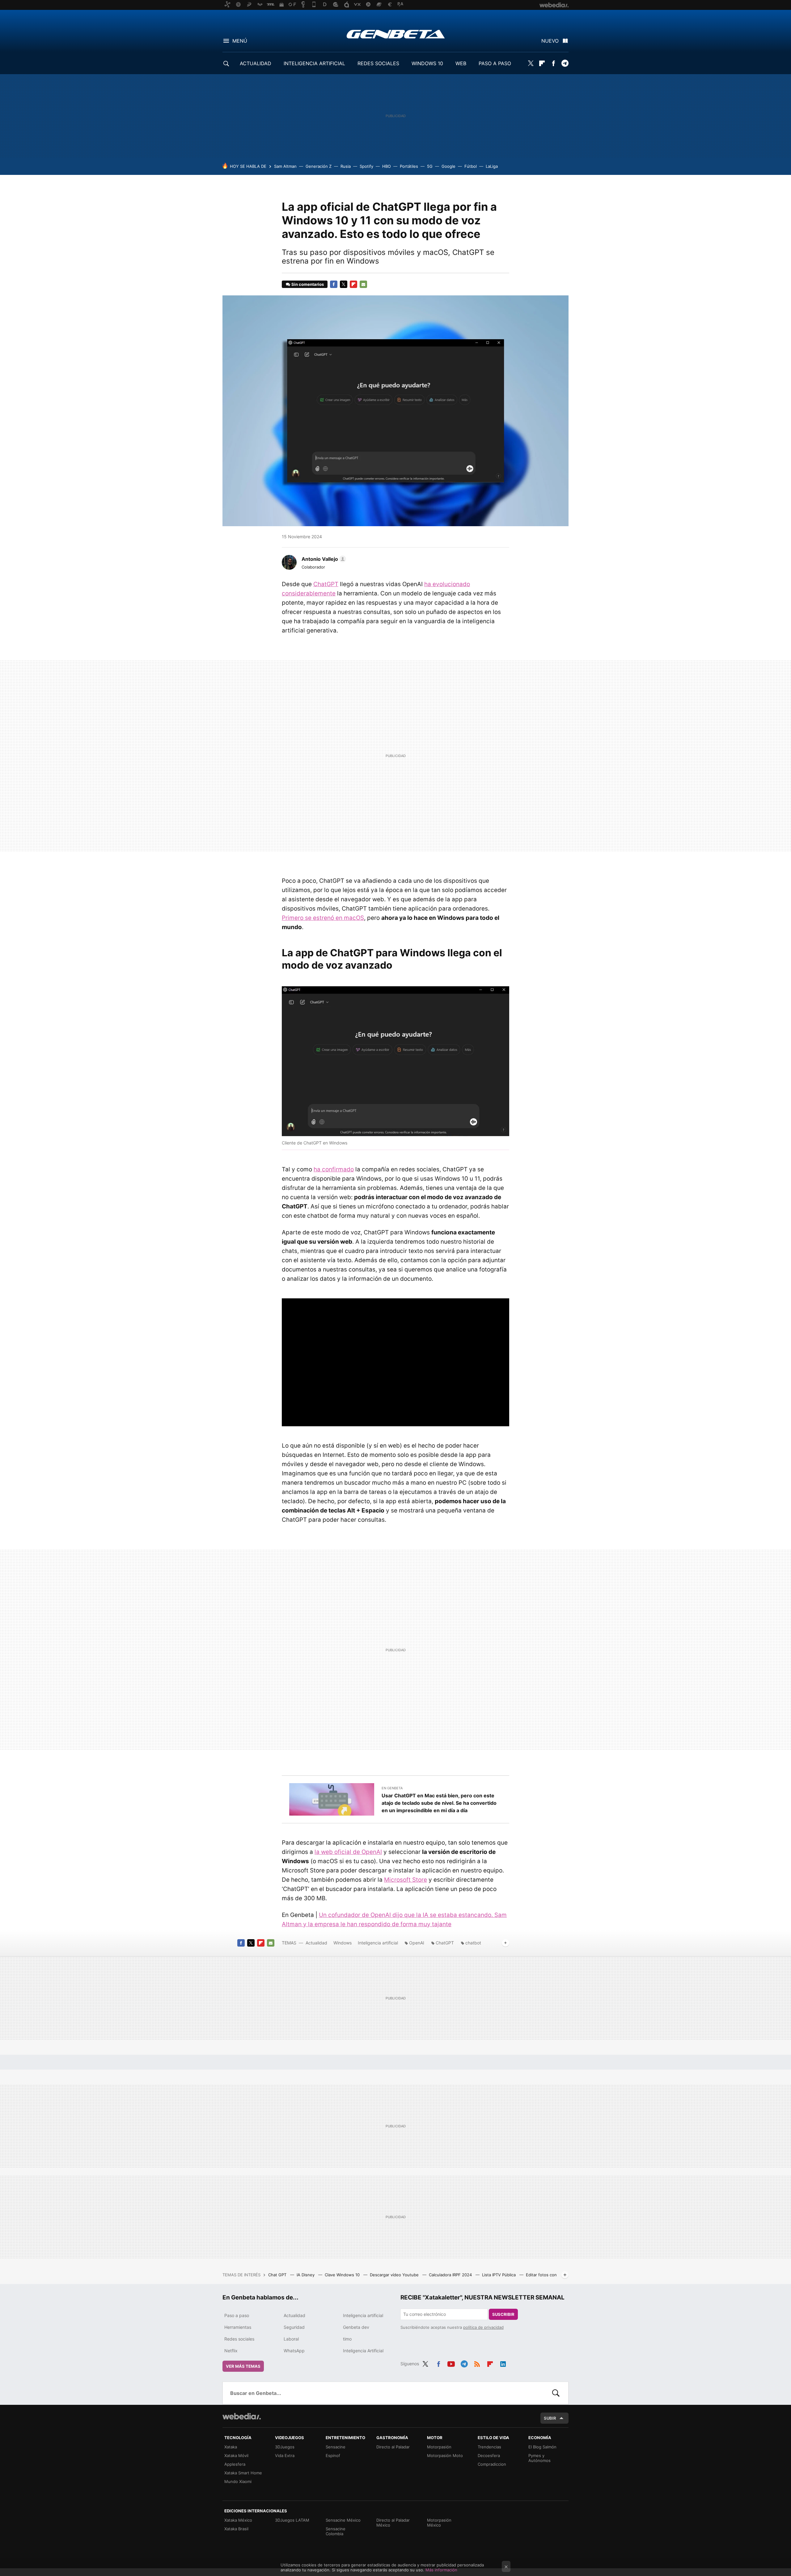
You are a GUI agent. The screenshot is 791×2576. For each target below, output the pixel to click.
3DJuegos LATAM (292, 2520)
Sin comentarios (308, 284)
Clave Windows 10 (343, 2275)
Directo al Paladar (393, 2447)
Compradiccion (492, 2464)
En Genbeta (392, 1788)
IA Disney (306, 2275)
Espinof (333, 2455)
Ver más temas (243, 2366)
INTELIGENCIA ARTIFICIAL (314, 63)
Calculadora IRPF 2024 (451, 2275)
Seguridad (294, 2327)
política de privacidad (483, 2327)
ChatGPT (326, 584)
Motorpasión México (439, 2523)
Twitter (531, 63)
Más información (441, 2570)
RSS (477, 2363)
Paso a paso (237, 2315)
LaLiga (492, 166)
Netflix (231, 2351)
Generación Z (319, 166)
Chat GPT (278, 2275)
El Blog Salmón (542, 2447)
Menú (240, 41)
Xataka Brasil (236, 2529)
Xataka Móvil (236, 2455)
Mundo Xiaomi (238, 2481)
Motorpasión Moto (445, 2455)
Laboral (291, 2339)
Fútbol (471, 166)
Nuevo (550, 41)
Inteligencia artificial (378, 1943)
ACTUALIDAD (256, 63)
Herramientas (238, 2327)
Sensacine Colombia (336, 2531)
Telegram (565, 63)
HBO (387, 166)
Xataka (231, 2447)
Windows (343, 1943)
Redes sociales (239, 2339)
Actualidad (316, 1943)
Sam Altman (285, 166)
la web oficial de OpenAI (348, 1852)
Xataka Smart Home (243, 2473)
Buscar (556, 2393)
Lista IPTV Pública (499, 2275)
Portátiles (409, 166)
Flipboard (542, 63)
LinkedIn (503, 2363)
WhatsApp (294, 2351)
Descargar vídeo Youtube (395, 2275)
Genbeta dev (356, 2327)
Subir (550, 2418)
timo (347, 2339)
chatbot (473, 1943)
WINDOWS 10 (427, 63)
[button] (323, 559)
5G (430, 166)
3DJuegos (285, 2447)
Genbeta (396, 34)
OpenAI (417, 1943)
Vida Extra (285, 2455)
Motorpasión (439, 2447)
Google (448, 166)
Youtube (451, 2363)
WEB (461, 63)
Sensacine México (343, 2520)
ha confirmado (334, 1169)
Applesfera (235, 2464)
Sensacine (336, 2447)
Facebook (553, 63)
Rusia (346, 166)
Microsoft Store (406, 1880)
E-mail (363, 284)
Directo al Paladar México (393, 2523)
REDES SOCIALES (378, 63)
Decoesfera (489, 2455)
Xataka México (238, 2520)
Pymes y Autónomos (539, 2458)
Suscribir (503, 2314)
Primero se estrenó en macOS (323, 918)
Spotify (366, 166)
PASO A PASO (495, 63)
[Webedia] (242, 2416)
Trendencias (489, 2447)
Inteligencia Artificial (363, 2351)
